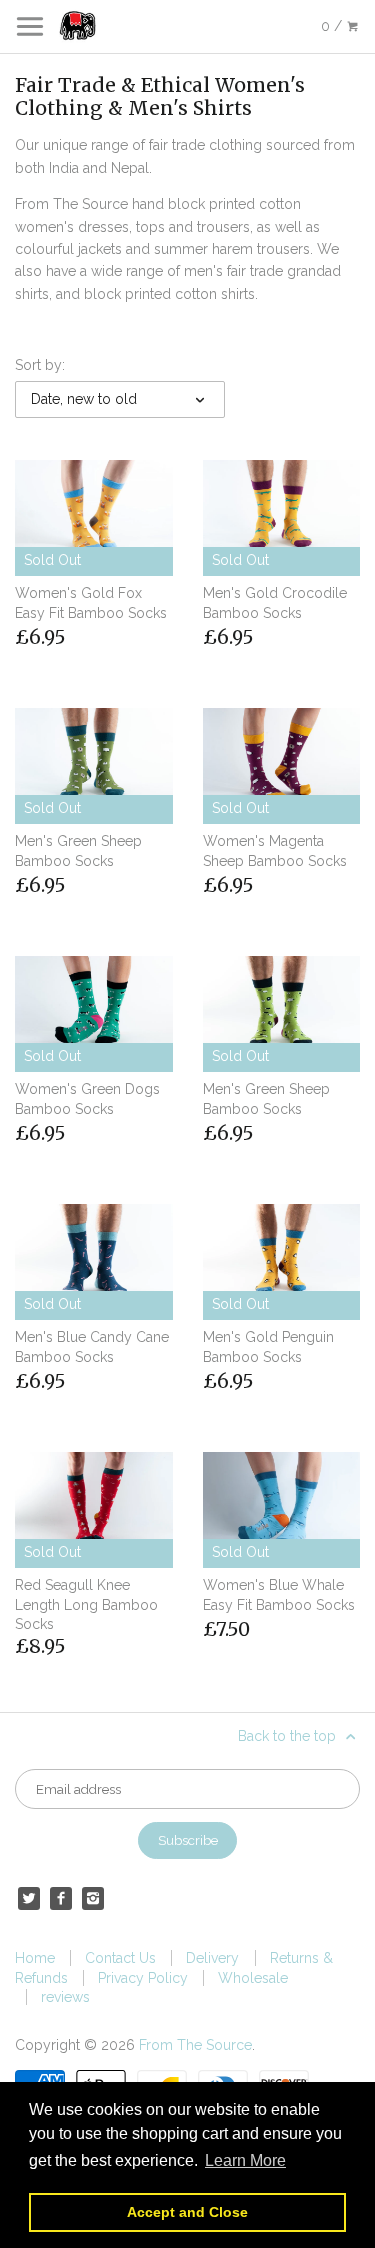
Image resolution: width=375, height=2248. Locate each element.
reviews (65, 1997)
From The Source (195, 2045)
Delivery (212, 1958)
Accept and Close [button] (187, 2212)
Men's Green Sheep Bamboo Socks (78, 851)
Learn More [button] (245, 2160)
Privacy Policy (143, 1978)
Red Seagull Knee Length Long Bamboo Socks (86, 1604)
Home (35, 1958)
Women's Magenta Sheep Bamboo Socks (275, 851)
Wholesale (253, 1978)
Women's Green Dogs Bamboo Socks (87, 1099)
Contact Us (120, 1958)
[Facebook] (61, 1898)
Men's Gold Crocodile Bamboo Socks (275, 603)
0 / (333, 26)
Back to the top (289, 1736)
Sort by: (40, 365)
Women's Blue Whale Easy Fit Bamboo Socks (279, 1595)
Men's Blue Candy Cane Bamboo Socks (92, 1347)
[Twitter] (29, 1898)
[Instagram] (93, 1898)
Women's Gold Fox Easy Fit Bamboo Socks (91, 603)
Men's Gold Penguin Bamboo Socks (268, 1347)
